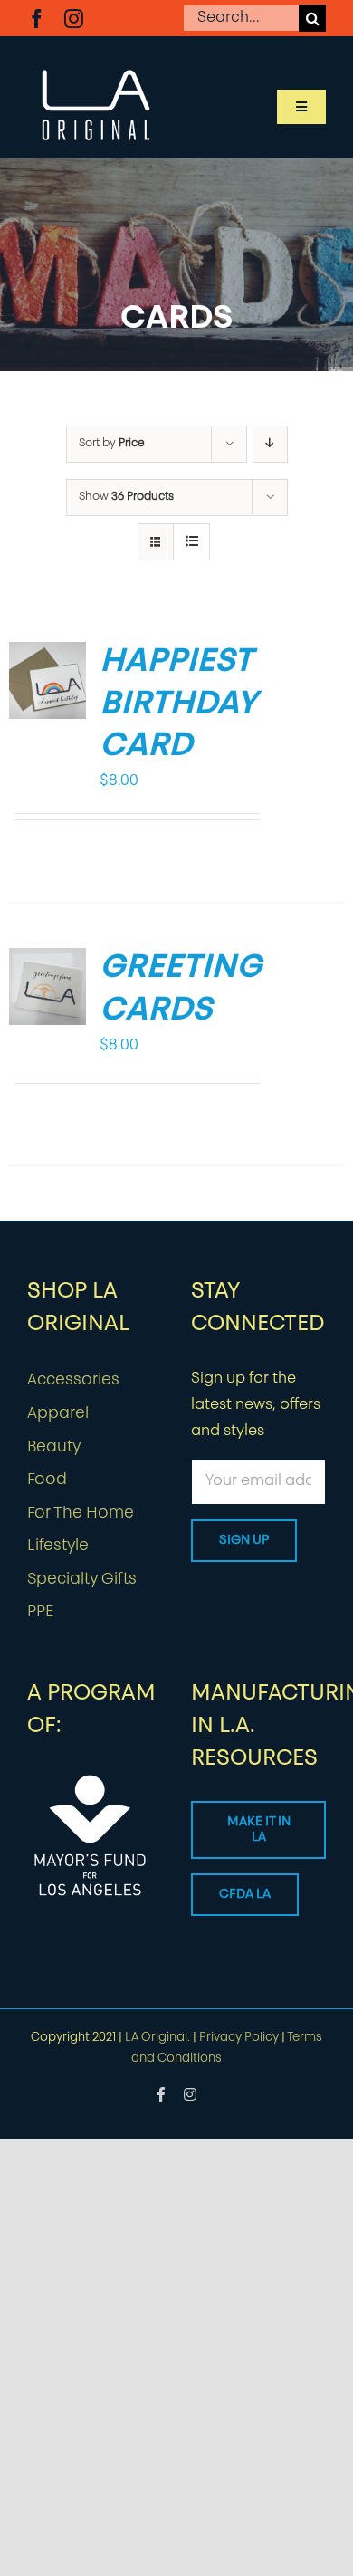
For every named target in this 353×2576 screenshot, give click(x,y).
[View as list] (191, 542)
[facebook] (37, 19)
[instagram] (74, 19)
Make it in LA (259, 1830)
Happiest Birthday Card (178, 705)
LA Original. (157, 2038)
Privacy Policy (239, 2038)
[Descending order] (270, 444)
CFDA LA (245, 1895)
